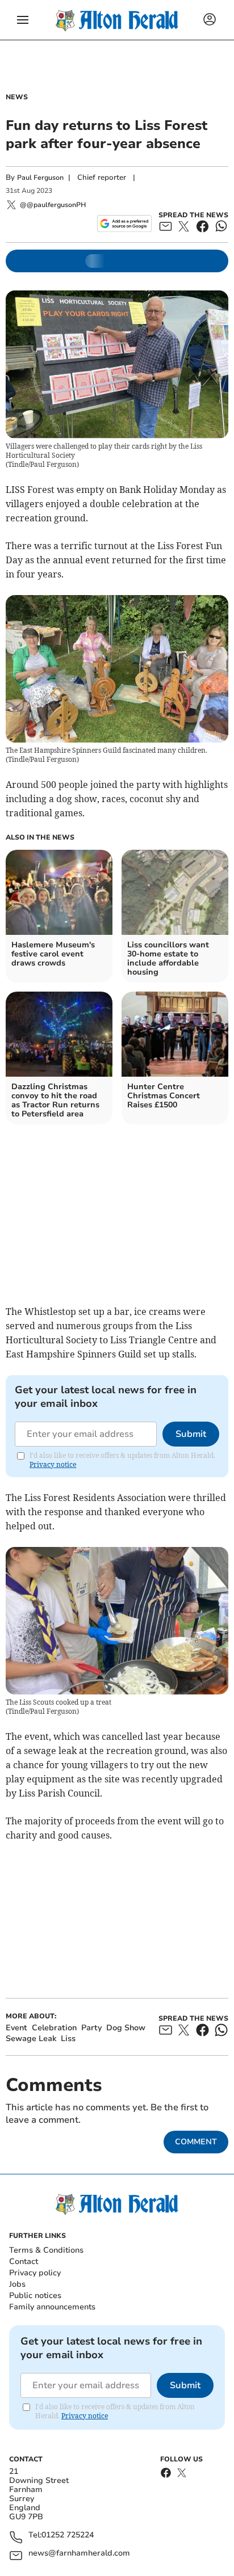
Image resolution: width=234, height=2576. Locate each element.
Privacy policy (35, 2273)
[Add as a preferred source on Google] (124, 224)
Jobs (17, 2284)
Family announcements (52, 2307)
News (17, 97)
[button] (23, 20)
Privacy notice (53, 1464)
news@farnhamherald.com (79, 2554)
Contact (24, 2261)
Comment (196, 2142)
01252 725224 (68, 2535)
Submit (191, 1434)
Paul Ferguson (40, 178)
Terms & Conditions (46, 2250)
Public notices (35, 2295)
